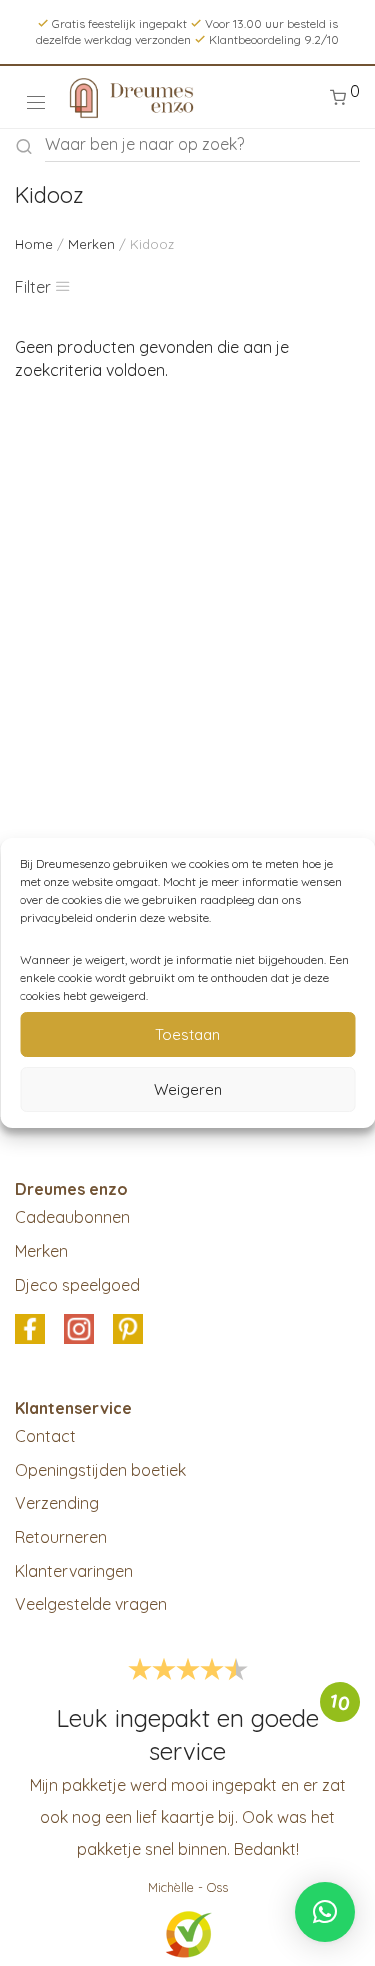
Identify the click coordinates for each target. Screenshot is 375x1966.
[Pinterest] (128, 1331)
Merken (91, 244)
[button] (325, 1912)
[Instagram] (79, 1331)
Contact (45, 1436)
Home (34, 244)
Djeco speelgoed (77, 1285)
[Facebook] (30, 1331)
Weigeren (188, 1089)
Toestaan (187, 1034)
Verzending (57, 1503)
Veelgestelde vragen (91, 1604)
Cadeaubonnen (72, 1217)
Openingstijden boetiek (100, 1470)
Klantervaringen (74, 1571)
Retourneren (61, 1537)
